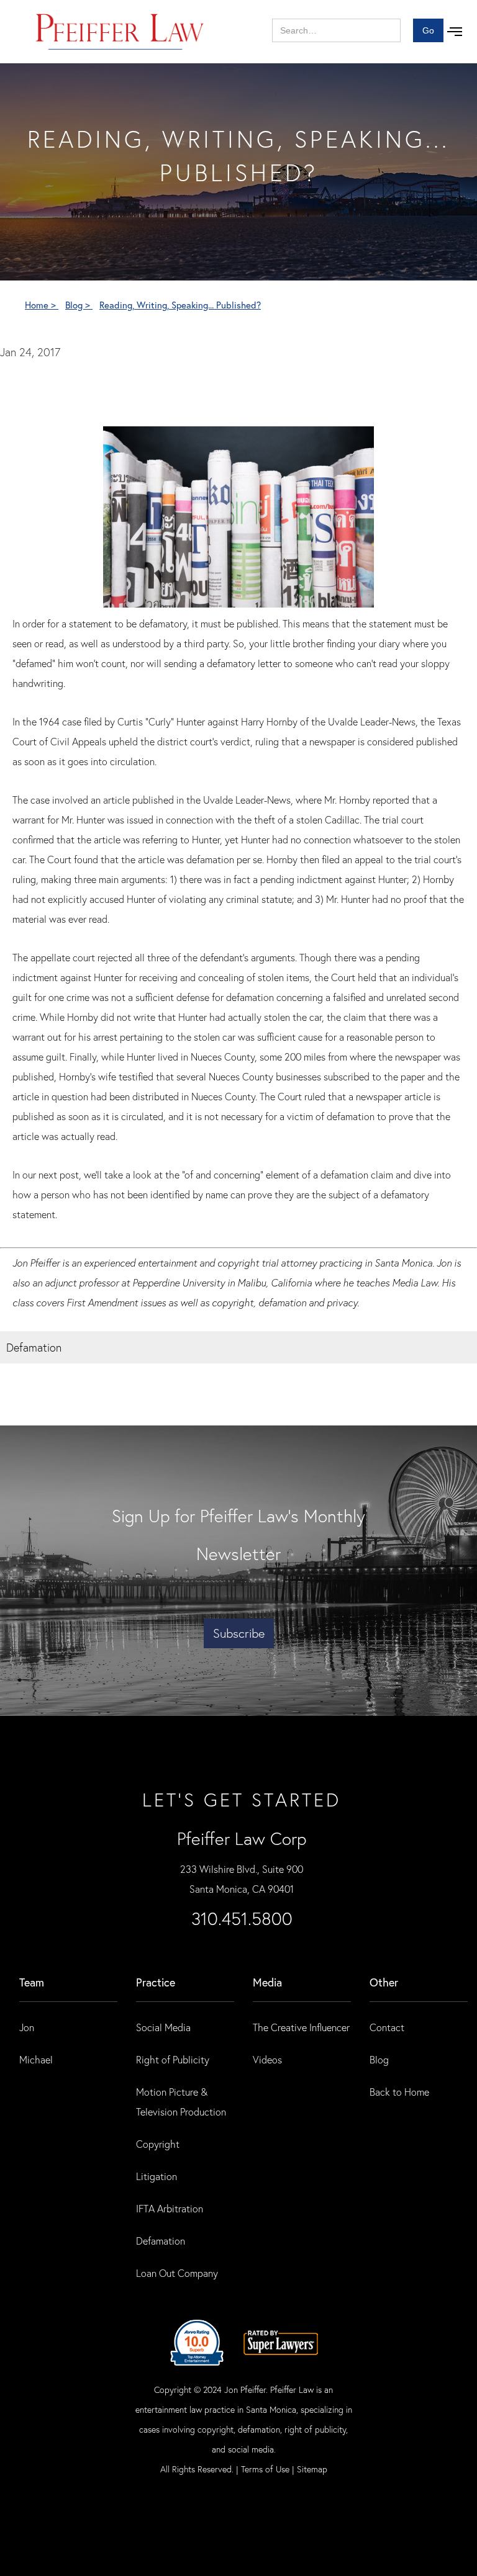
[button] (455, 32)
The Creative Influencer (301, 2027)
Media (267, 1982)
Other (384, 1982)
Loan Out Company (177, 2273)
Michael (36, 2059)
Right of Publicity (173, 2059)
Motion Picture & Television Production (181, 2102)
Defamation (161, 2241)
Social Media (163, 2027)
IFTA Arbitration (170, 2208)
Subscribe (239, 1633)
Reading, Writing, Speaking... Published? (180, 305)
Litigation (157, 2176)
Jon (27, 2027)
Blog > (79, 305)
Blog (379, 2059)
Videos (267, 2059)
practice (156, 1982)
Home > (42, 305)
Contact (387, 2027)
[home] (120, 32)
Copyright (158, 2144)
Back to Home (399, 2092)
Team (32, 1982)
